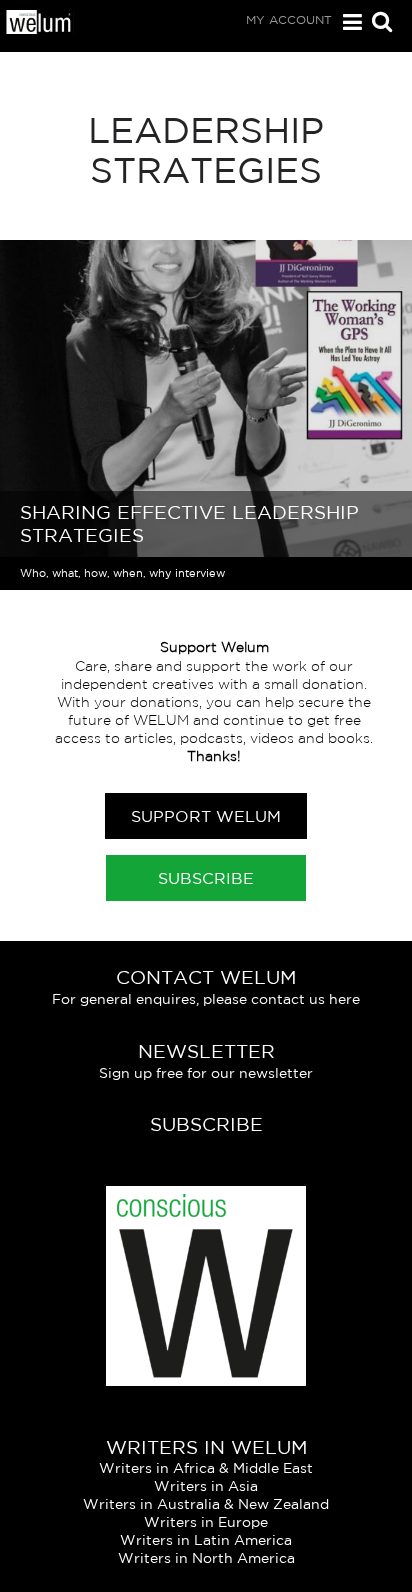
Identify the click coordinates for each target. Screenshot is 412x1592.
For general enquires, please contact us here (206, 999)
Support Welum (206, 816)
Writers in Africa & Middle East (206, 1468)
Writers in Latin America (206, 1540)
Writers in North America (206, 1558)
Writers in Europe (206, 1522)
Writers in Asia (206, 1486)
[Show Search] (377, 23)
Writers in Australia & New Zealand (206, 1504)
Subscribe (206, 878)
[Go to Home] (39, 29)
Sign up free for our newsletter (206, 1073)
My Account (289, 19)
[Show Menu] (347, 22)
